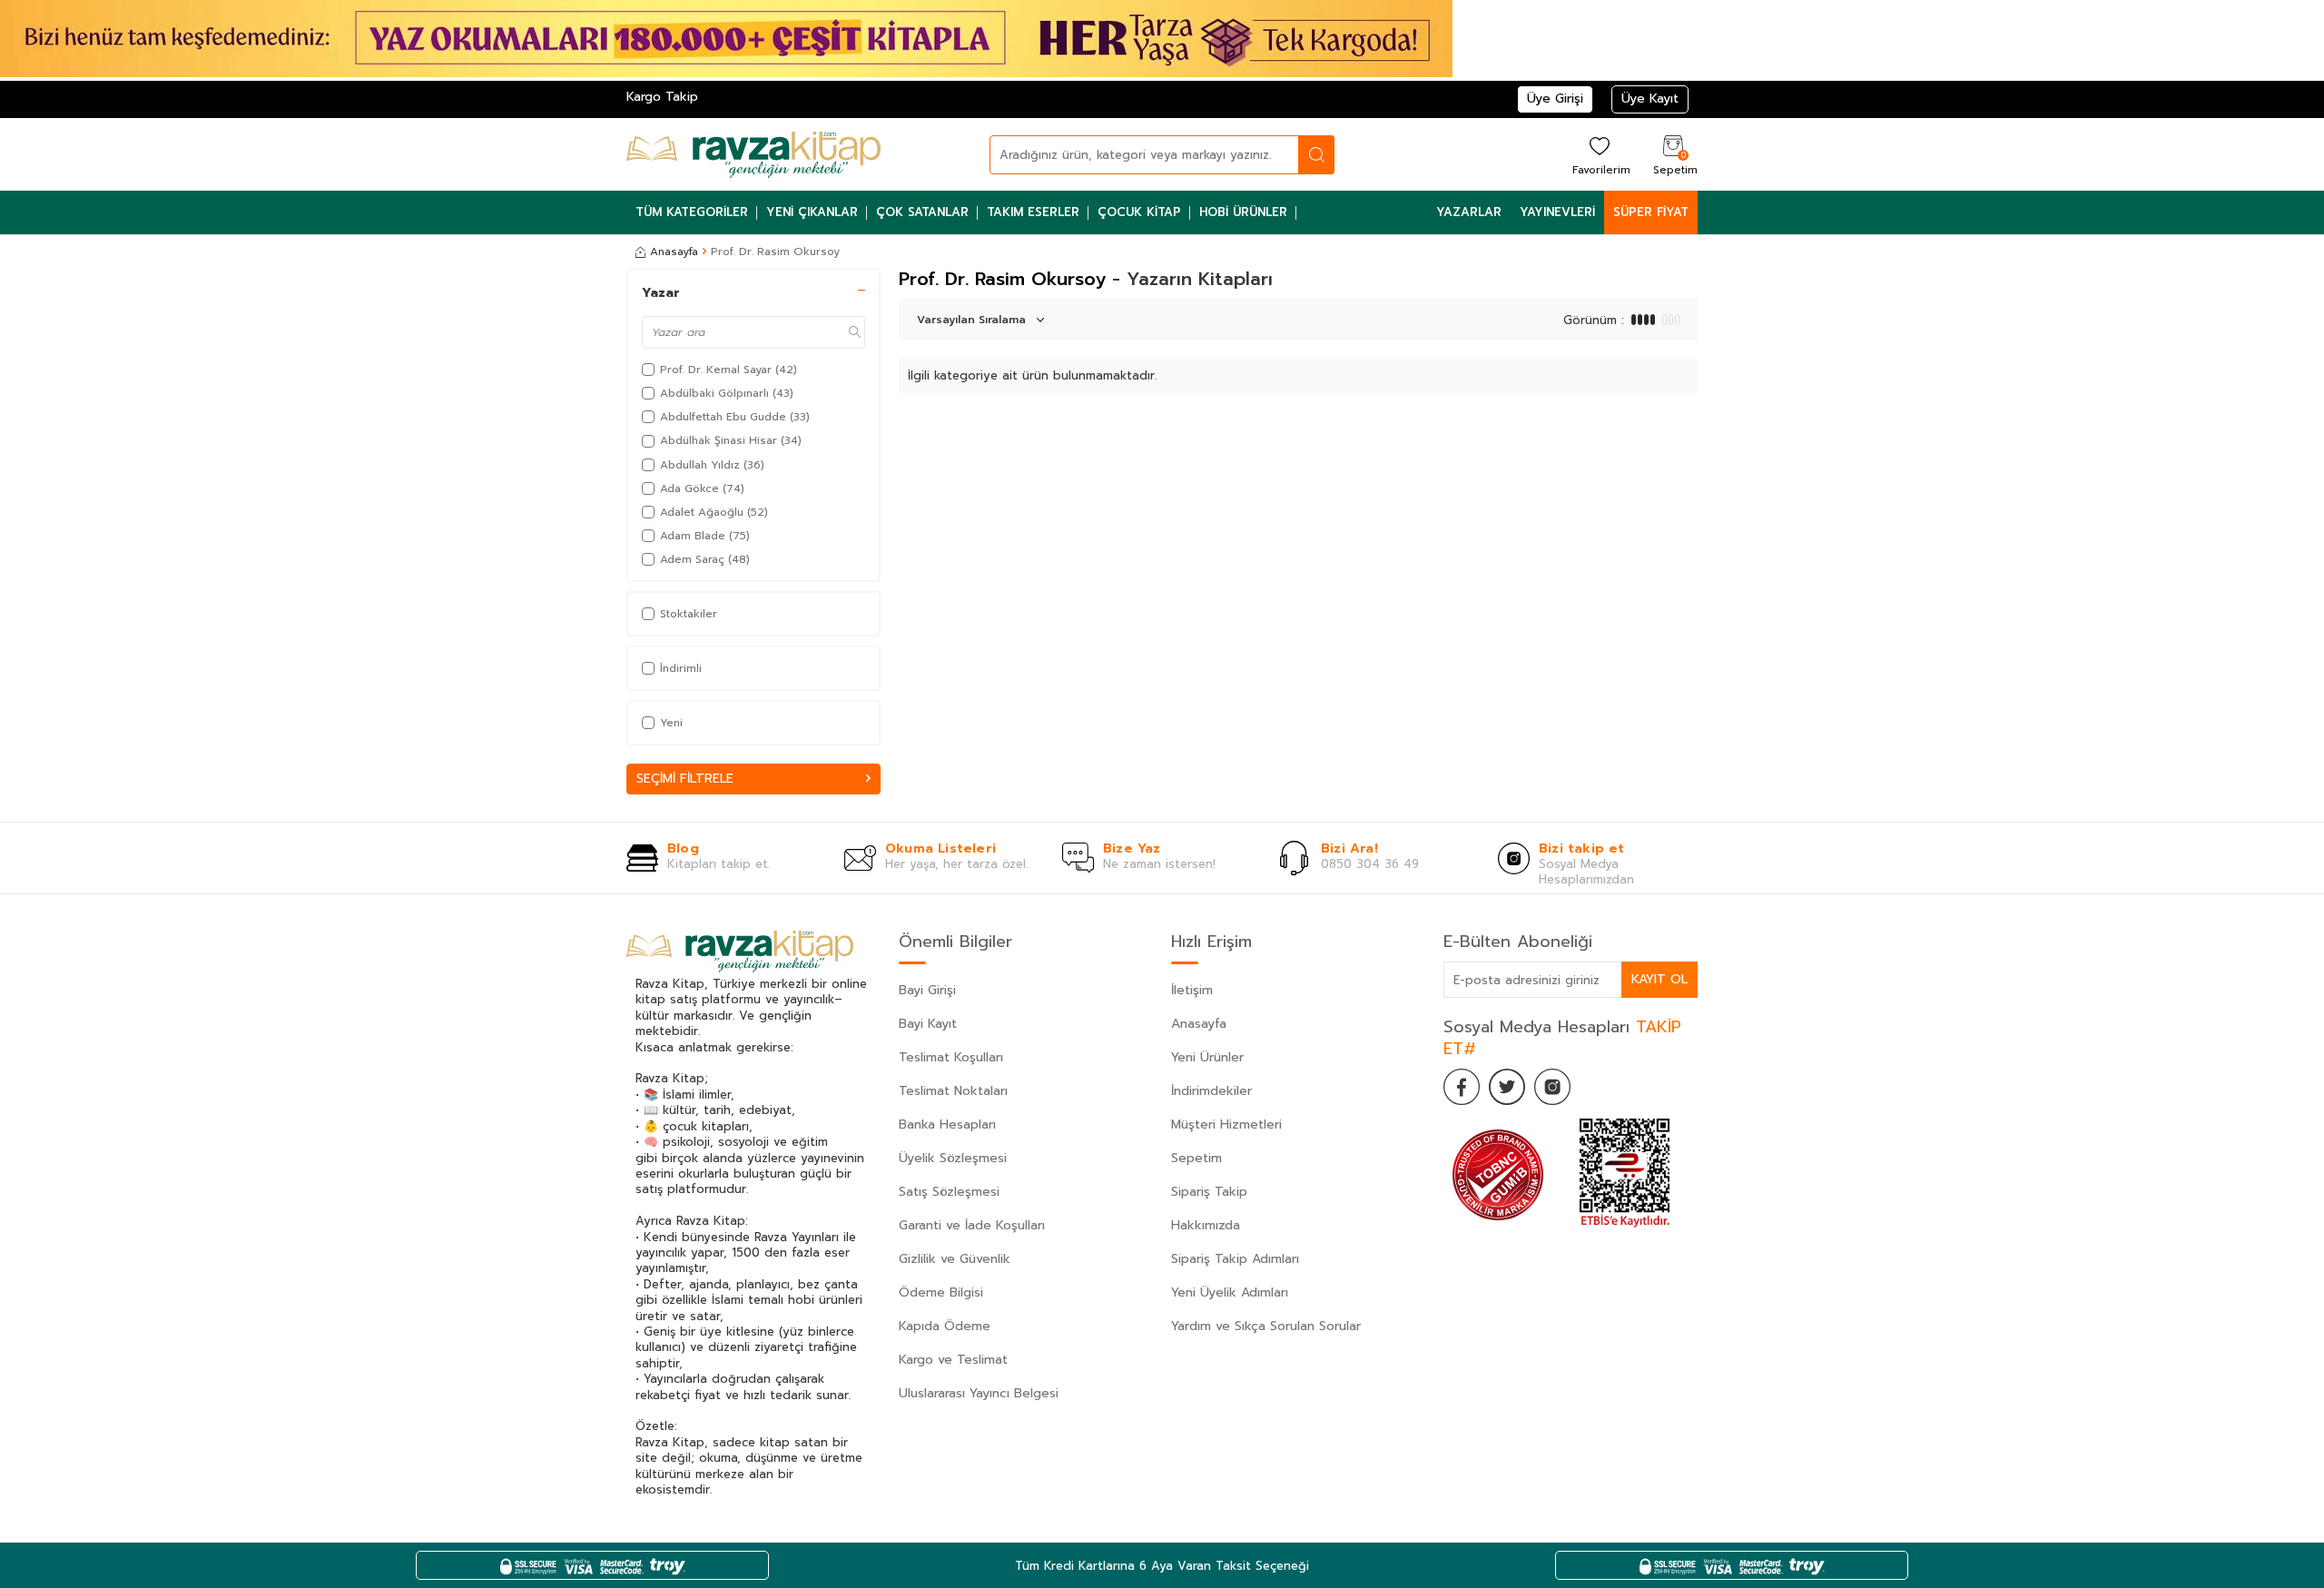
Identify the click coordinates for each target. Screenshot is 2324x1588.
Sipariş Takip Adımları (1235, 1259)
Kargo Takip (662, 97)
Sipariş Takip (1209, 1192)
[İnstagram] (1552, 1087)
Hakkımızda (1206, 1225)
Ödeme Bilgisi (941, 1292)
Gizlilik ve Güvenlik (955, 1259)
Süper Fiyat (1651, 212)
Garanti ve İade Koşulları (972, 1225)
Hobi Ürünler (1243, 212)
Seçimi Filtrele (685, 779)
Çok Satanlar (922, 212)
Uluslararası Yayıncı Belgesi (979, 1393)
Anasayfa (674, 252)
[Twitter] (1507, 1087)
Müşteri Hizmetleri (1226, 1124)
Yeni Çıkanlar (812, 212)
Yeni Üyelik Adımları (1230, 1292)
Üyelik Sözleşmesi (953, 1158)
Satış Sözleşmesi (949, 1192)
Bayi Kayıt (928, 1024)
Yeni (671, 723)
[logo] (753, 154)
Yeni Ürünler (1207, 1057)
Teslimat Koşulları (951, 1057)
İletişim (1192, 990)
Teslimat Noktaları (953, 1091)
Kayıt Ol (1659, 979)
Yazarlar (1469, 212)
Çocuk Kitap (1139, 212)
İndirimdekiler (1211, 1091)
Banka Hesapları (947, 1124)
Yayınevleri (1557, 212)
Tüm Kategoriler (692, 212)
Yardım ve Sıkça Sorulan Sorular (1266, 1326)
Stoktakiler (689, 614)
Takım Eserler (1033, 212)
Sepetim (1196, 1158)
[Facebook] (1462, 1087)
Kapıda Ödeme (945, 1326)
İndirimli (681, 668)
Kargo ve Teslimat (953, 1360)
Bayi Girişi (927, 990)
